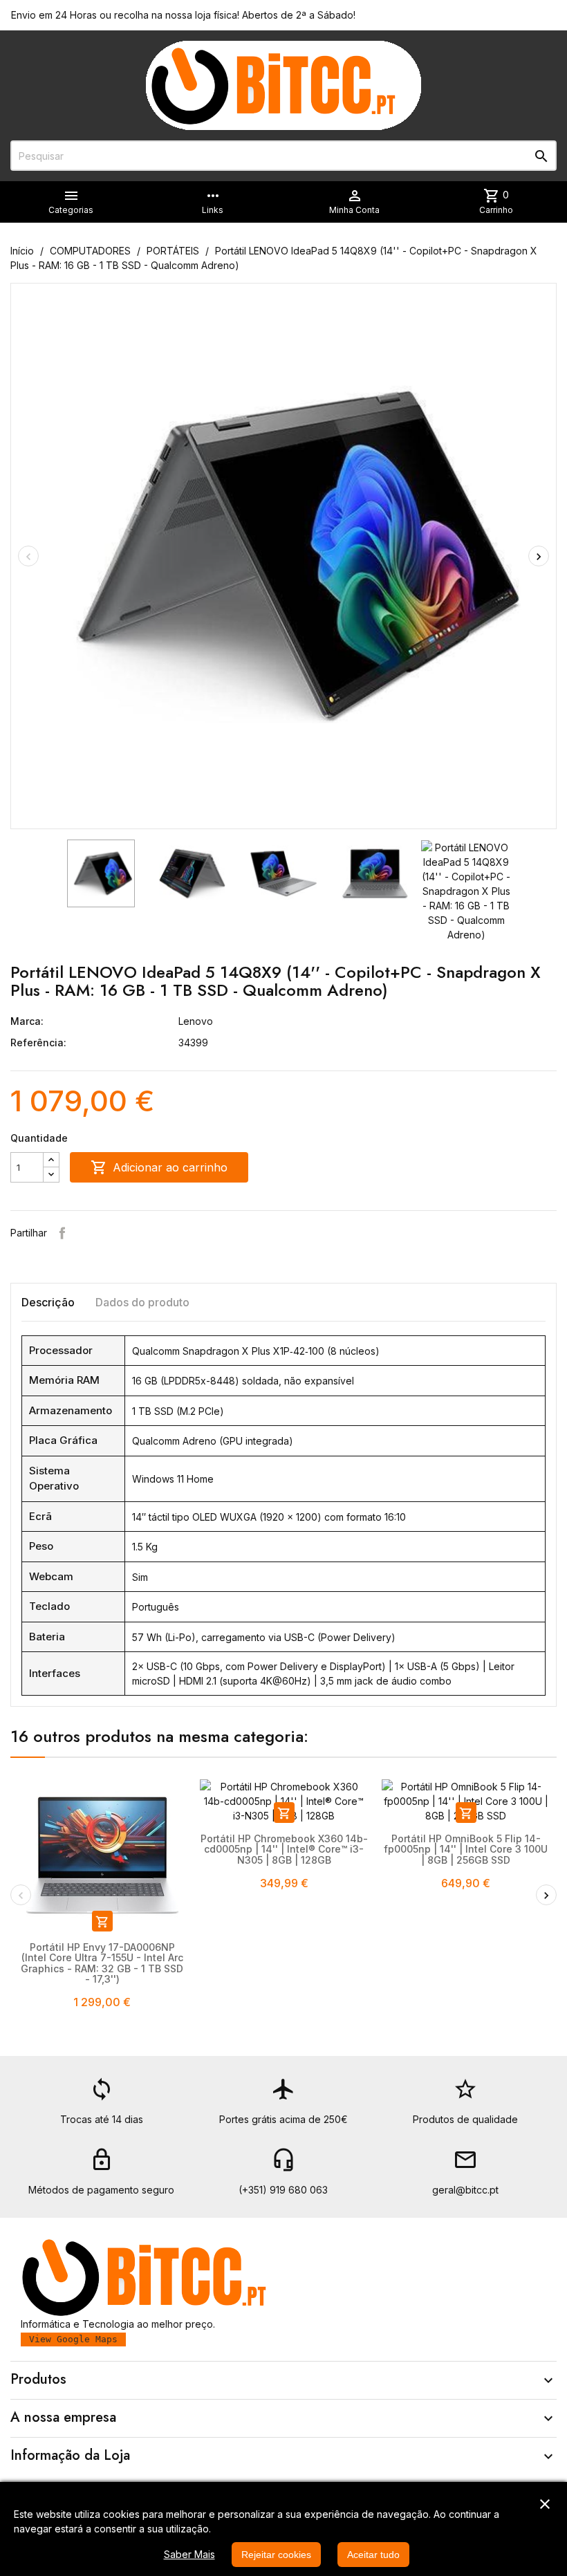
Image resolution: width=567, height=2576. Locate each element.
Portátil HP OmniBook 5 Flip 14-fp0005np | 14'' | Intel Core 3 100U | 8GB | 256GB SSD (466, 1849)
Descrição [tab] (48, 1302)
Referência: (38, 1043)
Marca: (27, 1021)
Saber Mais (189, 2554)
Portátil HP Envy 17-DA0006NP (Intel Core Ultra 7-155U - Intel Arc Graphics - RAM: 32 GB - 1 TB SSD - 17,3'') (102, 1963)
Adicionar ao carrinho (159, 1167)
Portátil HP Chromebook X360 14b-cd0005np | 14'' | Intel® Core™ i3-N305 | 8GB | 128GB (284, 1849)
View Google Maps (73, 2339)
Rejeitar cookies (276, 2555)
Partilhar (62, 1233)
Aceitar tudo (373, 2555)
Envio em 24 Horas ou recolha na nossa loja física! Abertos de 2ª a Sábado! (183, 15)
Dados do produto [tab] (142, 1302)
